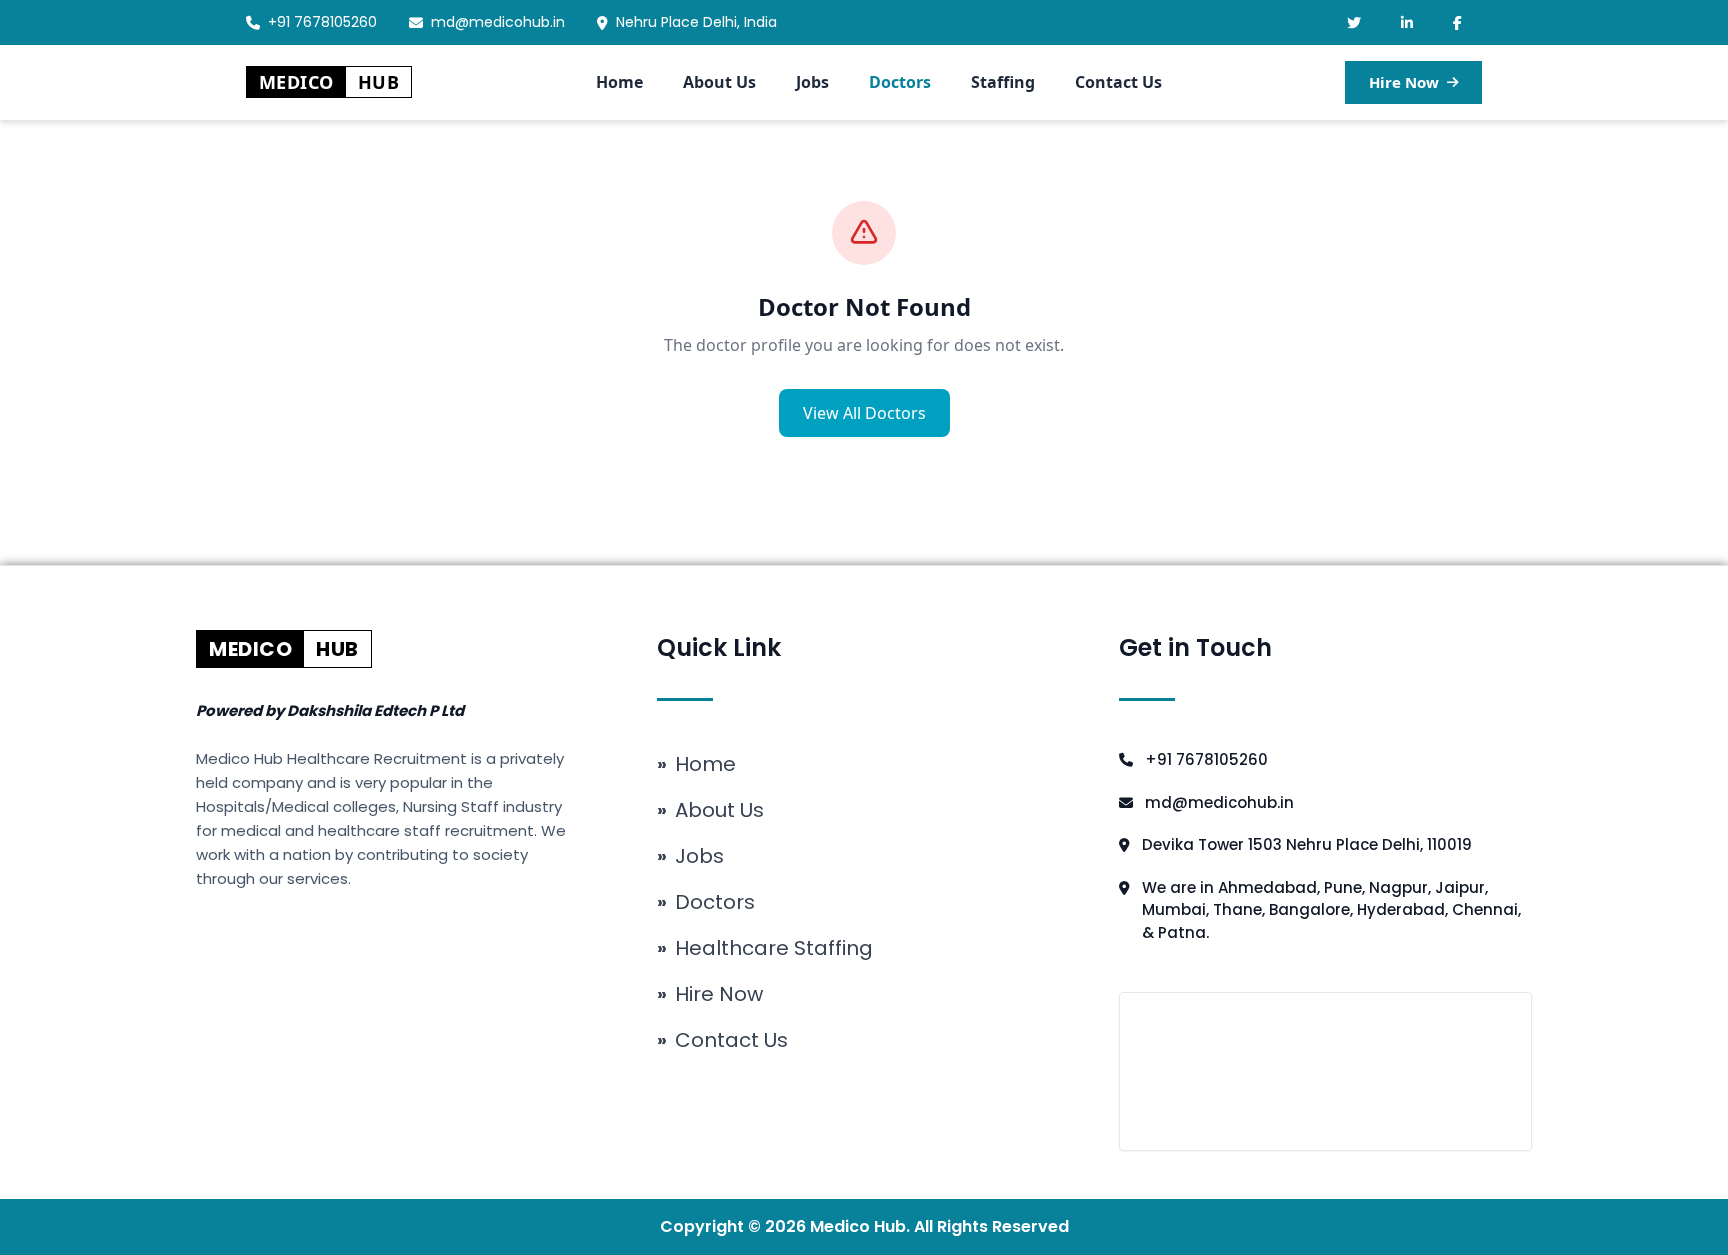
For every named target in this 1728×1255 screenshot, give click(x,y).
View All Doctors (864, 413)
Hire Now (1404, 82)
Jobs (812, 82)
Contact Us (1118, 82)
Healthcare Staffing (765, 948)
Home (619, 82)
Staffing (1003, 82)
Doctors (900, 82)
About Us (719, 82)
